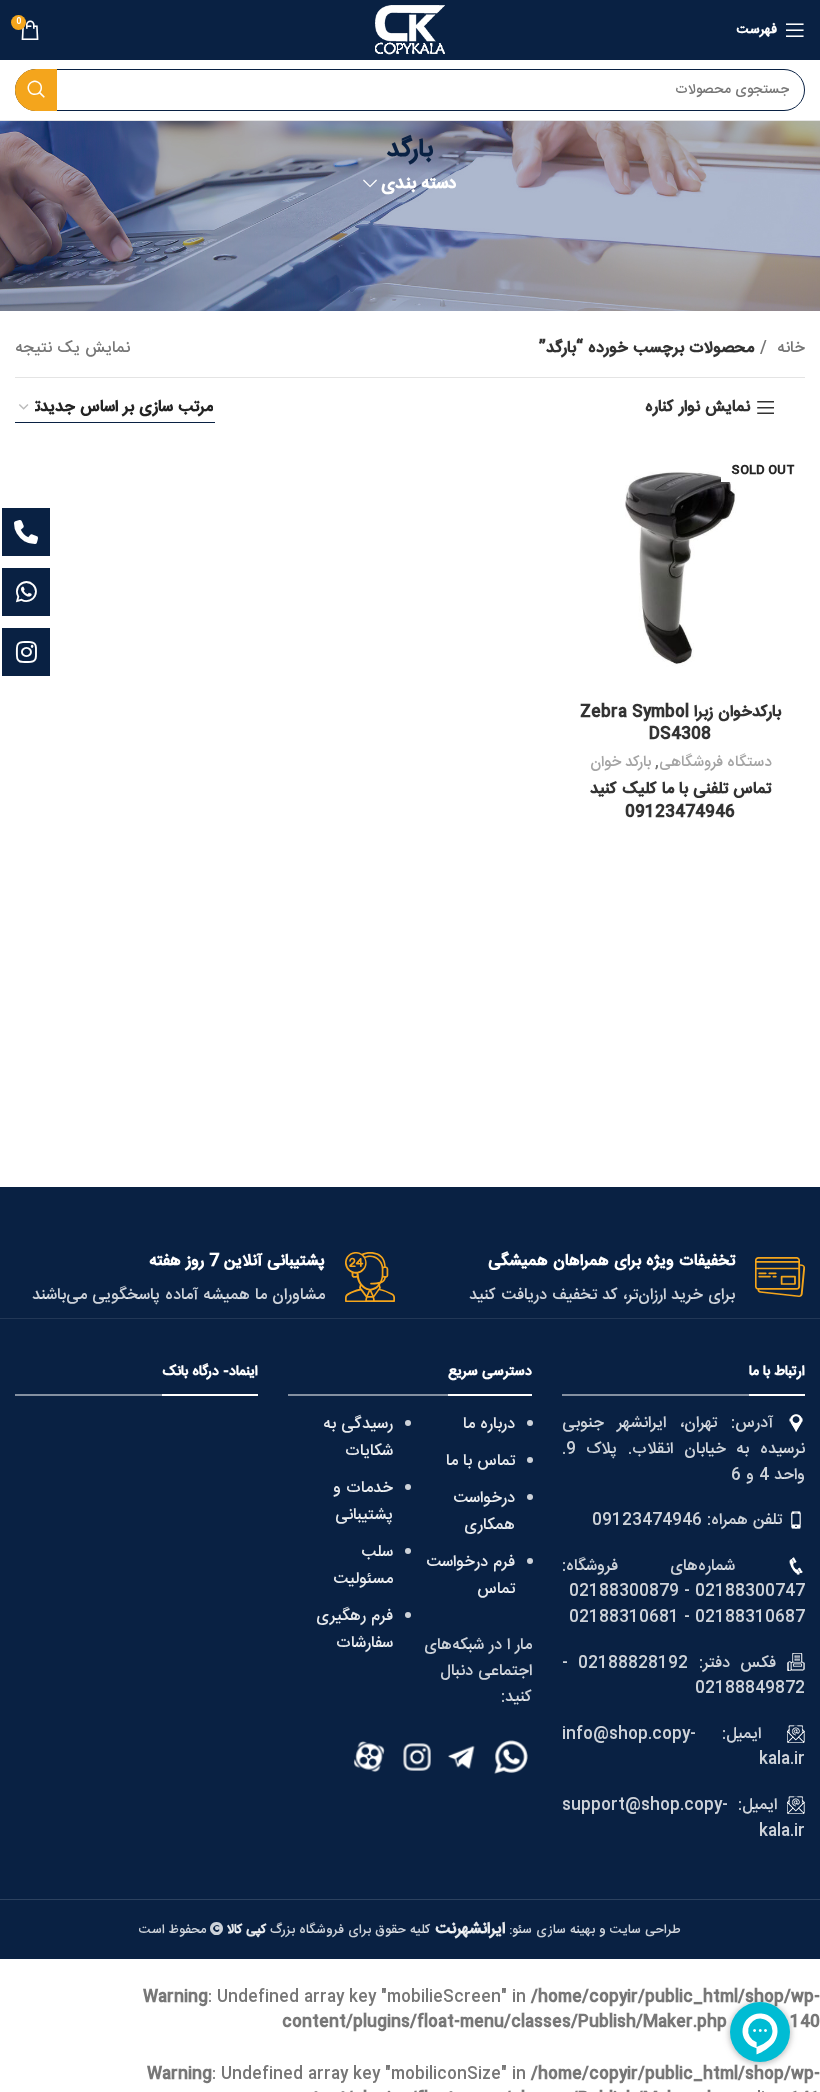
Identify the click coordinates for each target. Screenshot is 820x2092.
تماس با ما (480, 1461)
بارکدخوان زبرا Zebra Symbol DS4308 (680, 723)
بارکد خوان (620, 762)
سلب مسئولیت (363, 1566)
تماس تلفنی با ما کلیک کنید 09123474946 (680, 800)
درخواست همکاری (484, 1512)
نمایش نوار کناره (697, 407)
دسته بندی (419, 185)
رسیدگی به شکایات (358, 1438)
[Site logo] (410, 30)
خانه (788, 349)
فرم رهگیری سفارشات (354, 1630)
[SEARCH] (36, 90)
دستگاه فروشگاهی (715, 762)
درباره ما (489, 1424)
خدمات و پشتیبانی (363, 1502)
